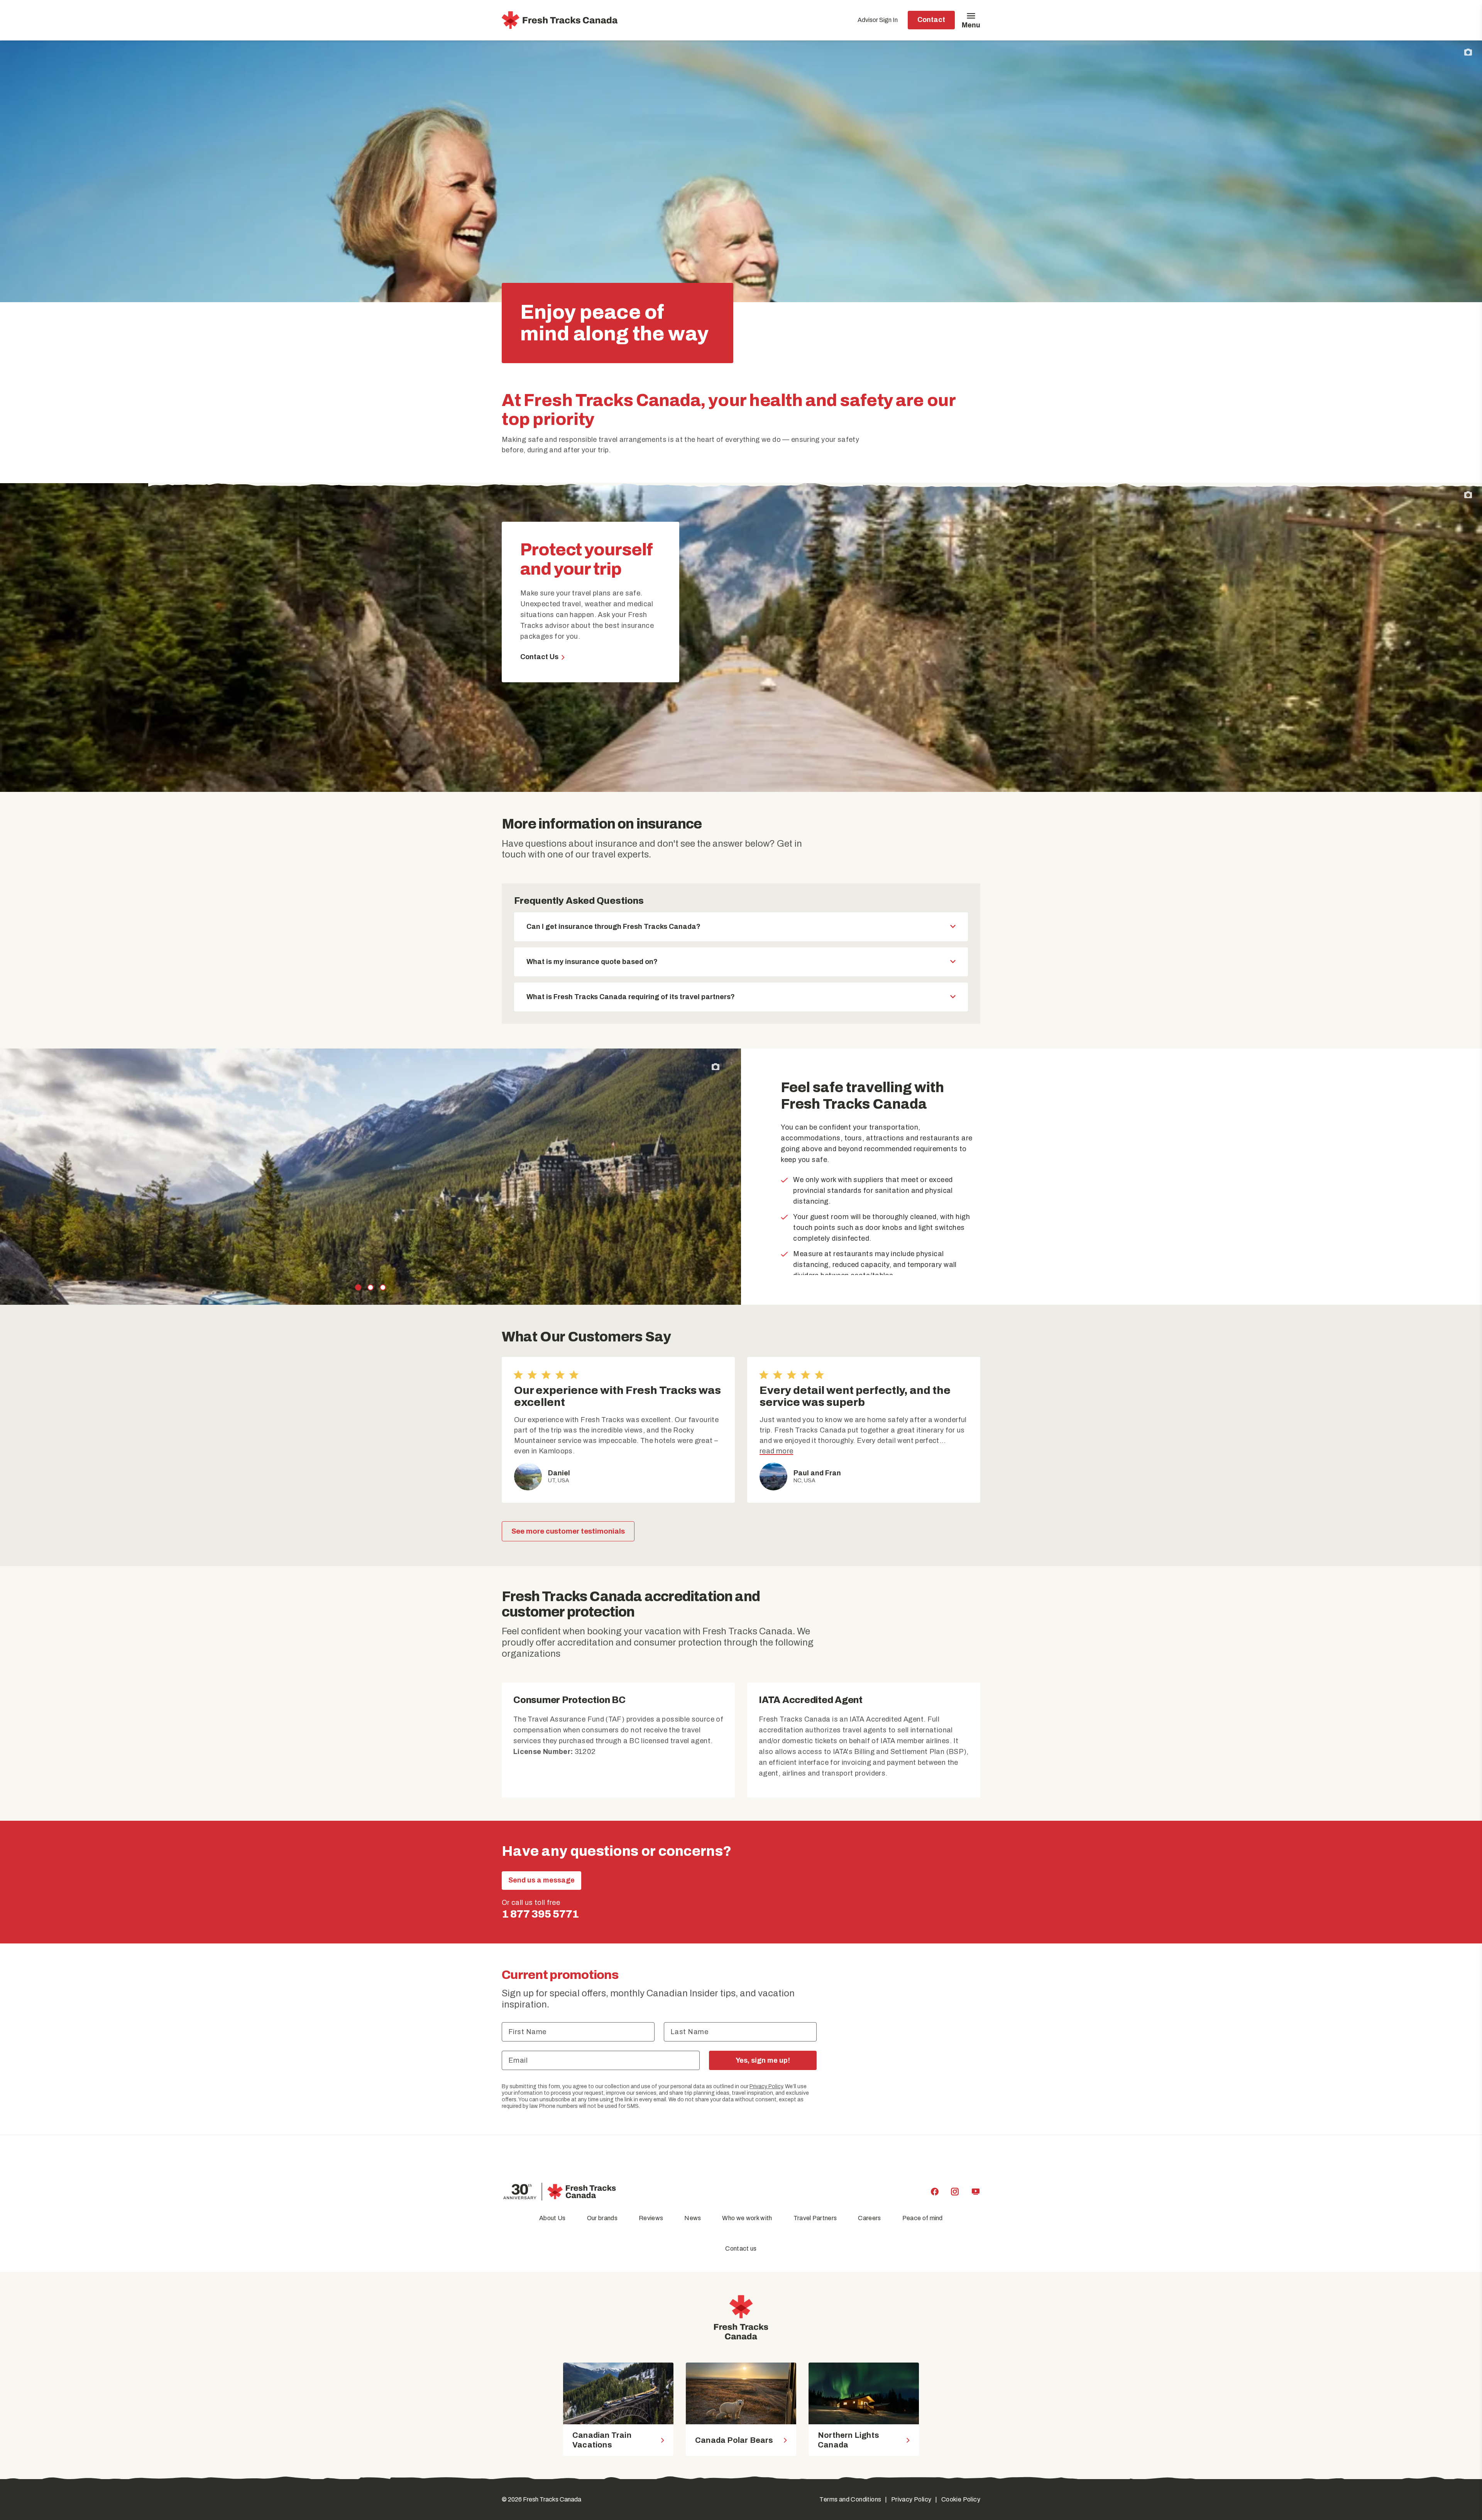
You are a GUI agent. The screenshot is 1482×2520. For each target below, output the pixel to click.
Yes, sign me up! (763, 2060)
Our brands (602, 2218)
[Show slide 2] (370, 1287)
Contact (931, 20)
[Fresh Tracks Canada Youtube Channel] (976, 2192)
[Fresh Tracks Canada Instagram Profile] (955, 2192)
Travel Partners (815, 2218)
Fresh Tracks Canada (552, 2499)
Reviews (651, 2218)
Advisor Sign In (878, 20)
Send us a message (541, 1880)
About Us (552, 2218)
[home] (560, 20)
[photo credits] (1468, 52)
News (693, 2218)
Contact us (741, 2249)
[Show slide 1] (358, 1287)
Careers (869, 2218)
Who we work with (747, 2218)
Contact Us (539, 657)
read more (776, 1451)
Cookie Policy (961, 2499)
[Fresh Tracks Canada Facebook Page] (935, 2192)
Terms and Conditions (850, 2499)
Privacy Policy (766, 2086)
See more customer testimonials (568, 1531)
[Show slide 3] (383, 1287)
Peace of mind (923, 2218)
